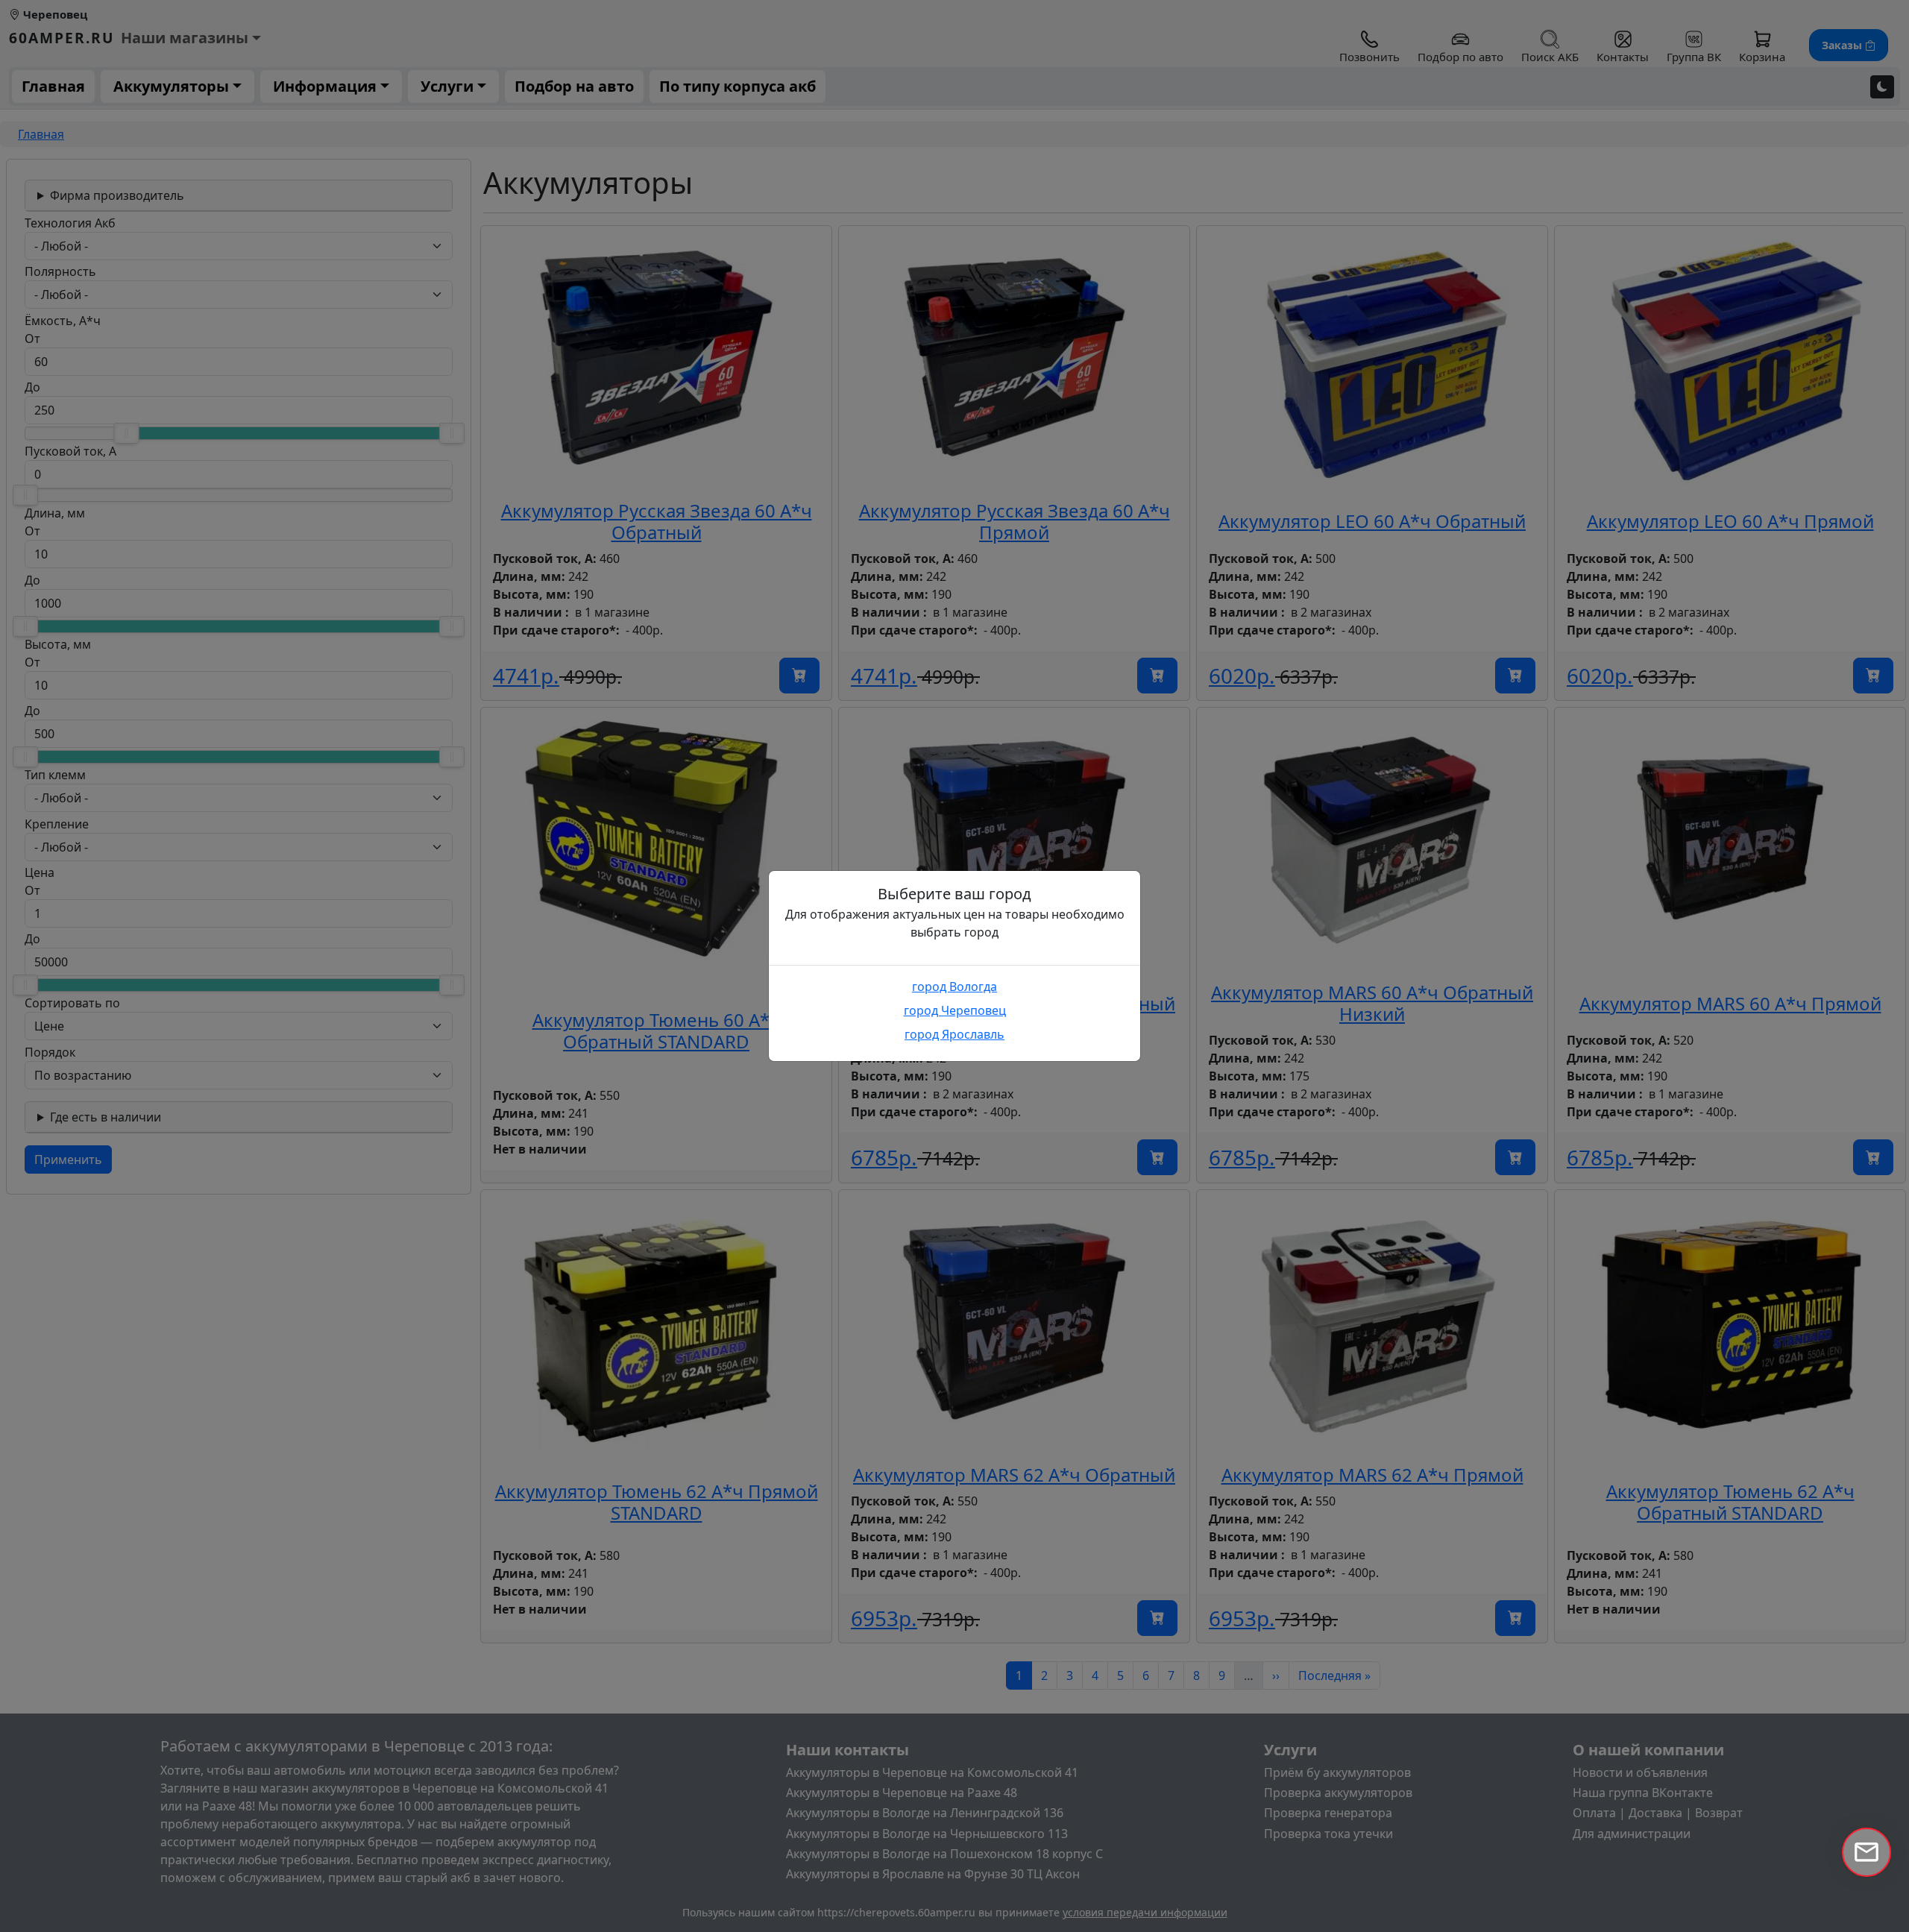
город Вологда (954, 987)
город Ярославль (954, 1034)
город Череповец (955, 1010)
